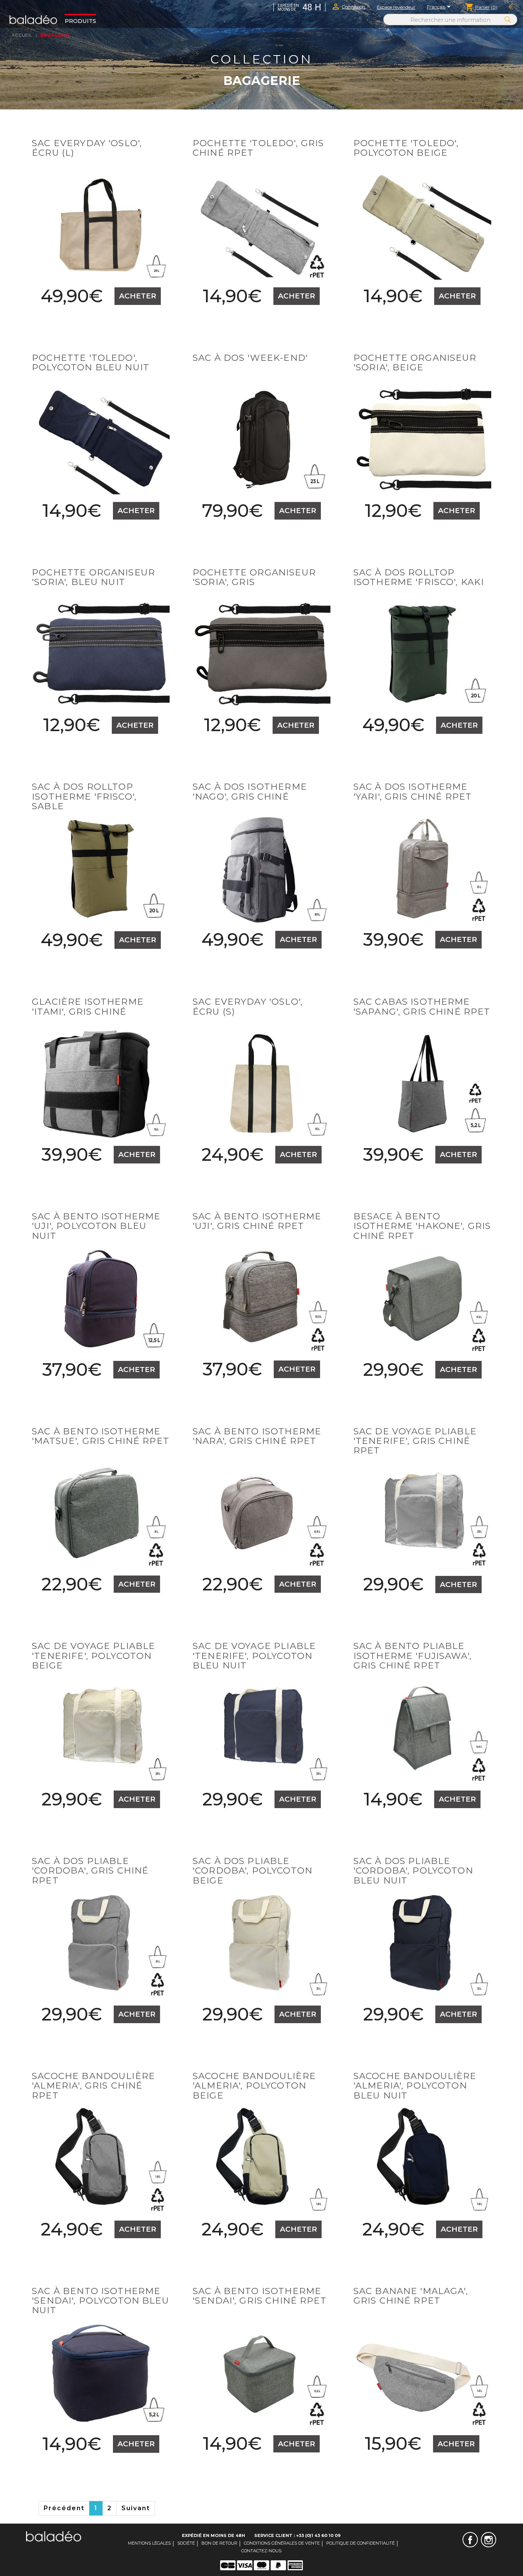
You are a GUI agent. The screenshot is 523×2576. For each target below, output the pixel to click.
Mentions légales (149, 2543)
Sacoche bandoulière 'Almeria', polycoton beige (254, 2086)
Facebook (470, 2540)
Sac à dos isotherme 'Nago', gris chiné (250, 791)
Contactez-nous (261, 2551)
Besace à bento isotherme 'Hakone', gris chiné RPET (422, 1226)
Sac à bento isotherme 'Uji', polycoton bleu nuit (96, 1226)
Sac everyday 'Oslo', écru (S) (248, 1006)
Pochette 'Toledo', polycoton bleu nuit (91, 363)
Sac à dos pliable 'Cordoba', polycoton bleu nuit (413, 1871)
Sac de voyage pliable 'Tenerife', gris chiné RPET (415, 1441)
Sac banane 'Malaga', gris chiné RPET (411, 2296)
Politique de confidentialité (360, 2543)
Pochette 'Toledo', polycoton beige (406, 148)
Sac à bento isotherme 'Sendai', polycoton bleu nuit (101, 2301)
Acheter (138, 296)
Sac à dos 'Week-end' (250, 358)
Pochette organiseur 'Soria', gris (254, 577)
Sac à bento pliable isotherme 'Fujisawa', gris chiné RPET (413, 1656)
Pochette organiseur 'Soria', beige (415, 363)
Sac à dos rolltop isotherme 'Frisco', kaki (419, 577)
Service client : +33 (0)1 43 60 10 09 (297, 2535)
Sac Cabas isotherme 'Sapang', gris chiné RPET (422, 1006)
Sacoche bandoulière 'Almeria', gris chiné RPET (93, 2086)
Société (186, 2543)
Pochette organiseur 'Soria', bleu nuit (93, 577)
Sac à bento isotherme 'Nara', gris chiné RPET (257, 1436)
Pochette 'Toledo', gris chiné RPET (258, 148)
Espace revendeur (396, 7)
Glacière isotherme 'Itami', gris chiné (88, 1006)
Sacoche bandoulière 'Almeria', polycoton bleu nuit (415, 2086)
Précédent (64, 2508)
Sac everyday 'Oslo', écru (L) (87, 148)
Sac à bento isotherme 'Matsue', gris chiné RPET (101, 1436)
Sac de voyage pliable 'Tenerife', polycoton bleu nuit (254, 1656)
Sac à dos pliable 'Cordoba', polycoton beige (253, 1871)
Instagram (489, 2540)
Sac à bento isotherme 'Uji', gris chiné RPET (257, 1221)
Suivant (136, 2508)
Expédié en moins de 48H (213, 2535)
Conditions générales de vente (282, 2543)
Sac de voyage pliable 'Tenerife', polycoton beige (93, 1656)
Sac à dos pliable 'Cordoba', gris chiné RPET (90, 1871)
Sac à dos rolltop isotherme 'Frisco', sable (84, 796)
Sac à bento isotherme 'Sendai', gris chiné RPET (260, 2296)
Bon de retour (219, 2543)
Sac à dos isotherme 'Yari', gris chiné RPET (413, 791)
